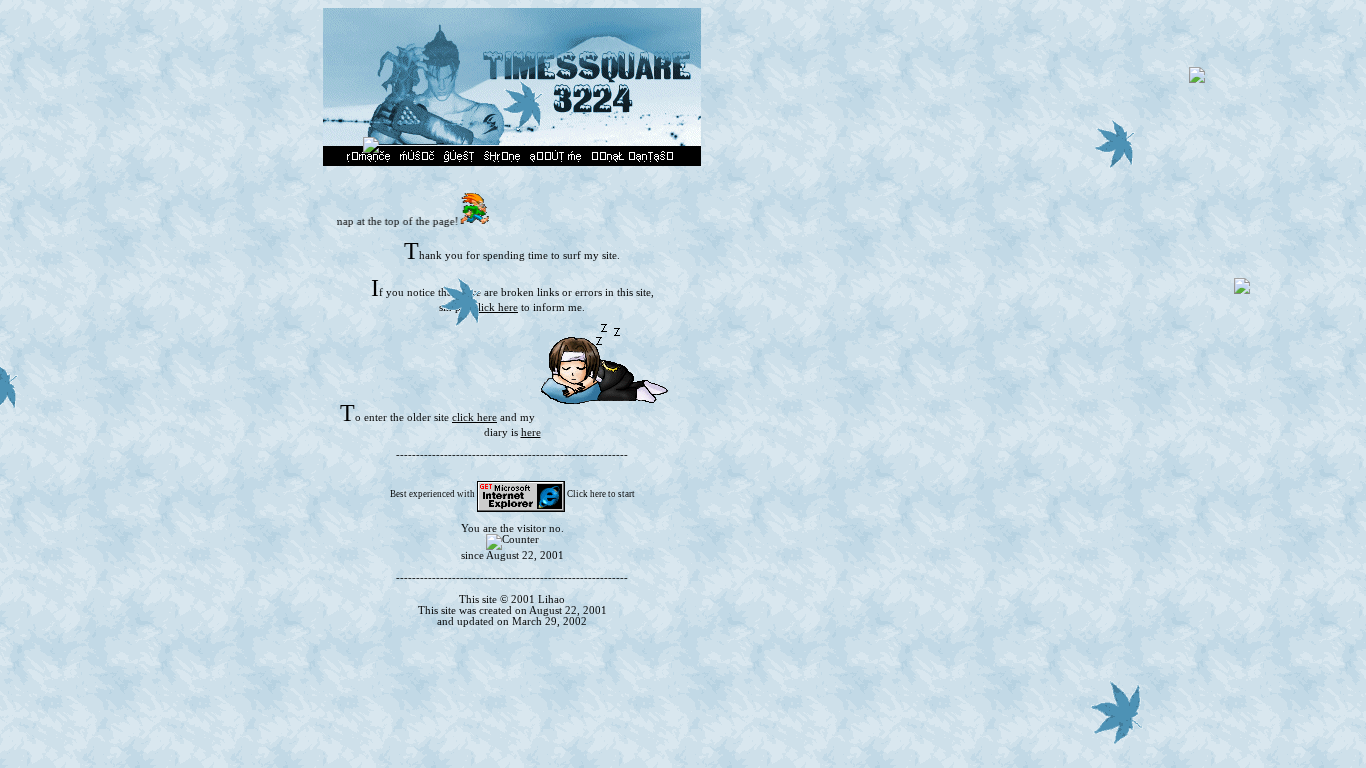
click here (495, 307)
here (531, 432)
